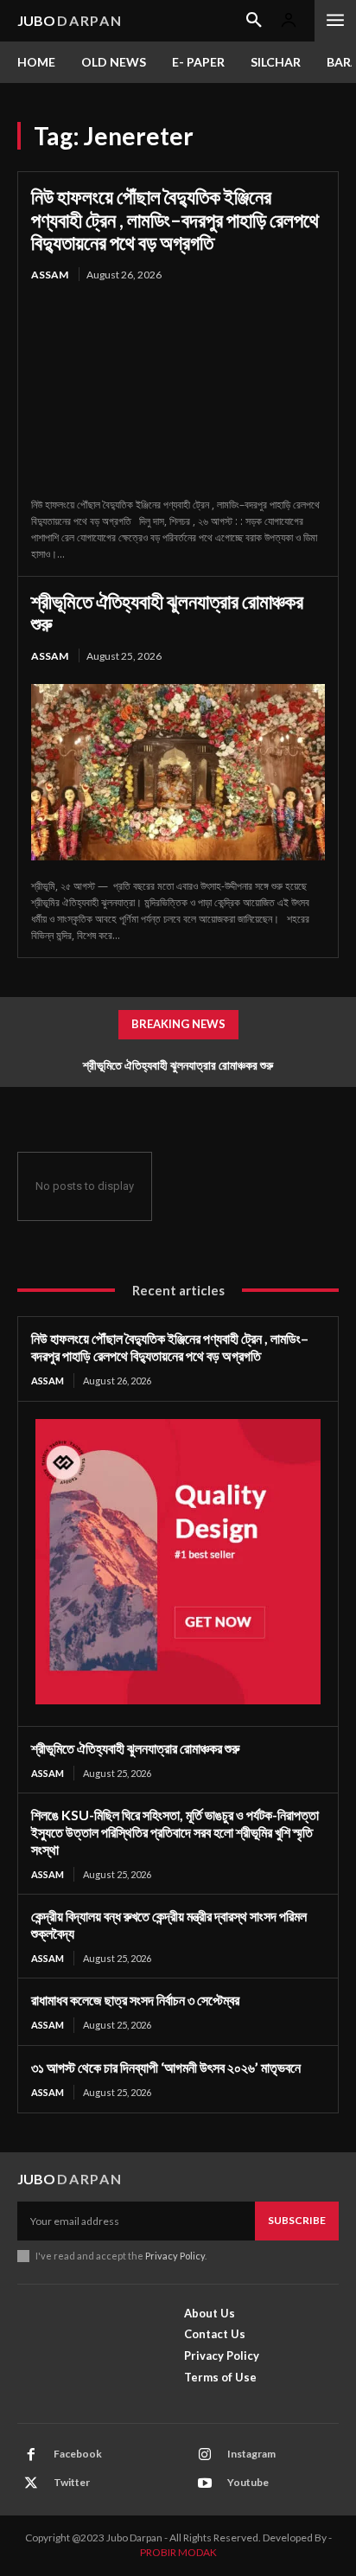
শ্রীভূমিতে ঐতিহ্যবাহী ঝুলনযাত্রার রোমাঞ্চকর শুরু (167, 612)
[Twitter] (31, 2483)
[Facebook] (31, 2455)
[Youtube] (205, 2483)
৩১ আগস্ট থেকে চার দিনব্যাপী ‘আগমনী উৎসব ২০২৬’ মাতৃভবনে (166, 2067)
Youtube (248, 2482)
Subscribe (297, 2220)
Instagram (251, 2454)
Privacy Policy (175, 2256)
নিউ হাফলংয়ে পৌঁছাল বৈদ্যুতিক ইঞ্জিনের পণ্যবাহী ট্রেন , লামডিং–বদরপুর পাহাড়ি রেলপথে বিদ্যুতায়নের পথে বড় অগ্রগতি (175, 219)
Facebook (78, 2454)
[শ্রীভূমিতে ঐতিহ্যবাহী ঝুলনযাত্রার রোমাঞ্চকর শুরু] (178, 772)
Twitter (72, 2482)
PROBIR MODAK (178, 2552)
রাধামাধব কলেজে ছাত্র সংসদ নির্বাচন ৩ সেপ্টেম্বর (135, 2000)
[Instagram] (205, 2455)
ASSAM (50, 275)
